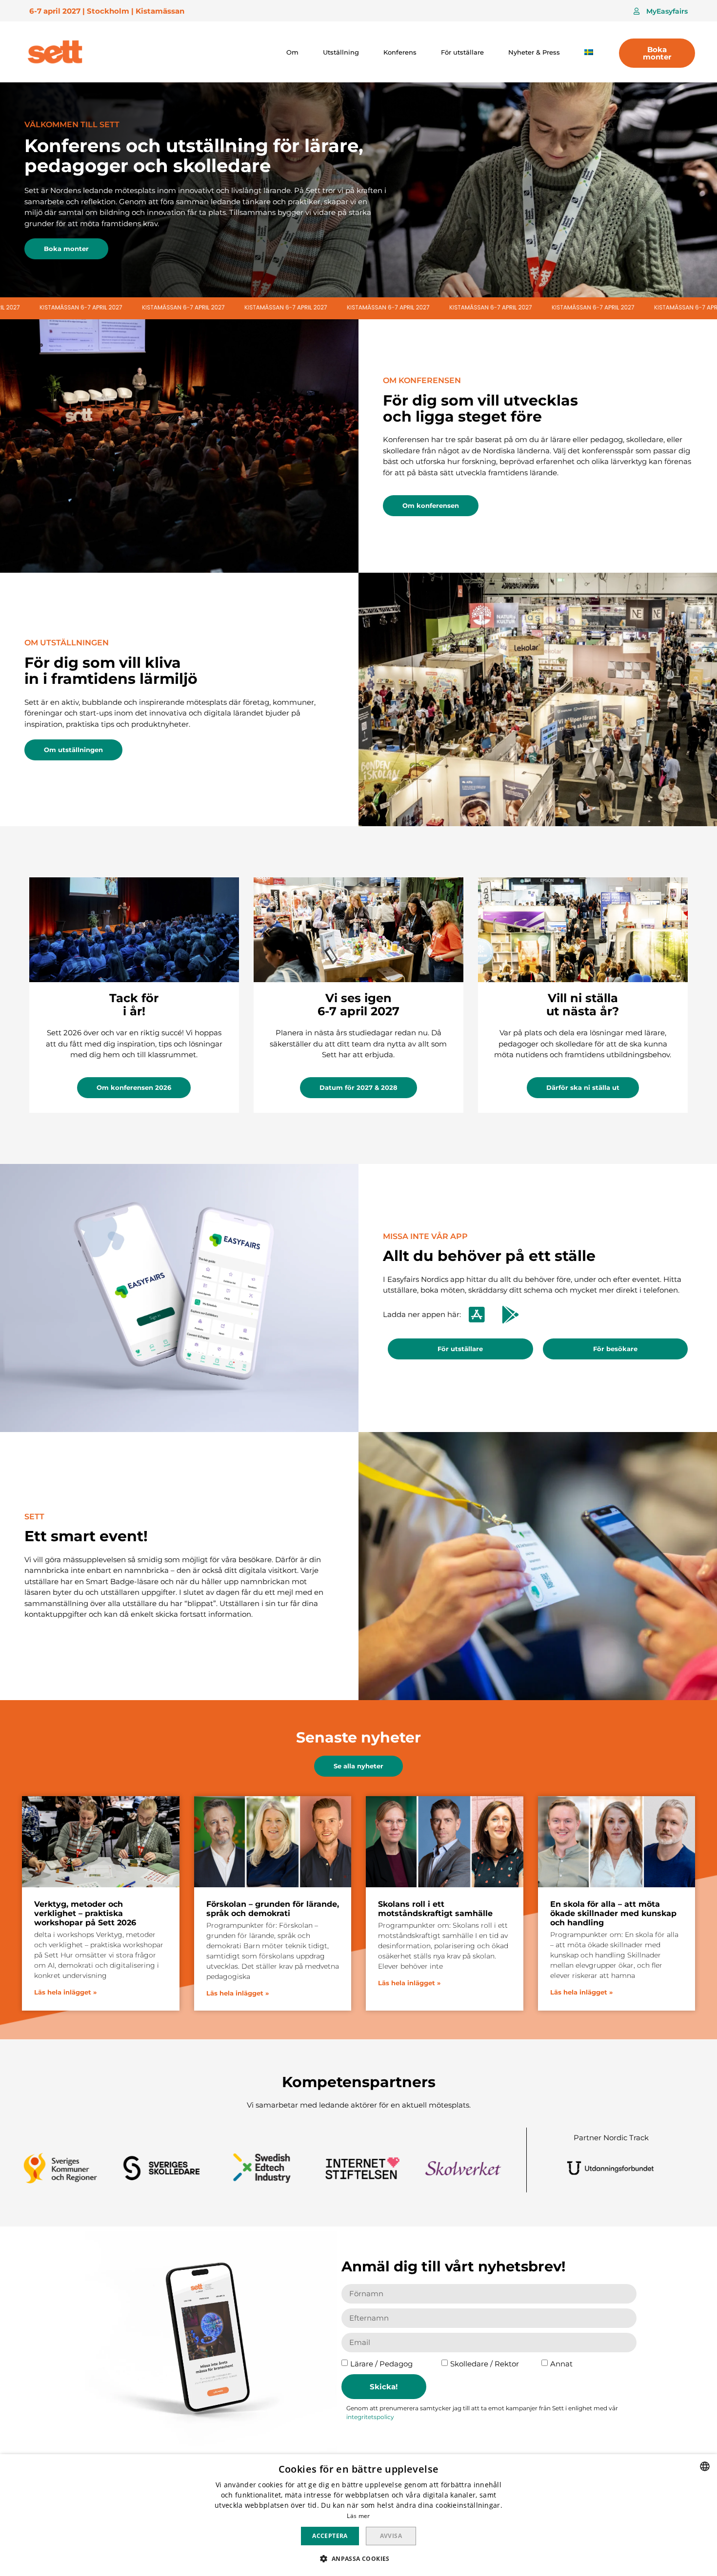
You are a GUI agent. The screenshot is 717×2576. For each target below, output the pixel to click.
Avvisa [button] (391, 2536)
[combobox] (705, 2466)
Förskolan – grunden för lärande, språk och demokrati (273, 1909)
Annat (561, 2364)
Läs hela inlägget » (65, 1992)
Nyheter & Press (534, 52)
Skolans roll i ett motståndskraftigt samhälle (435, 1909)
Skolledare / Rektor (485, 2364)
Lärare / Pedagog (381, 2364)
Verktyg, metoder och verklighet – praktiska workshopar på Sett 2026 (85, 1913)
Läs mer (358, 2516)
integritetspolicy (370, 2417)
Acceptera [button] (330, 2536)
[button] (661, 11)
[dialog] (358, 2515)
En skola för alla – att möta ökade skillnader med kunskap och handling (613, 1913)
